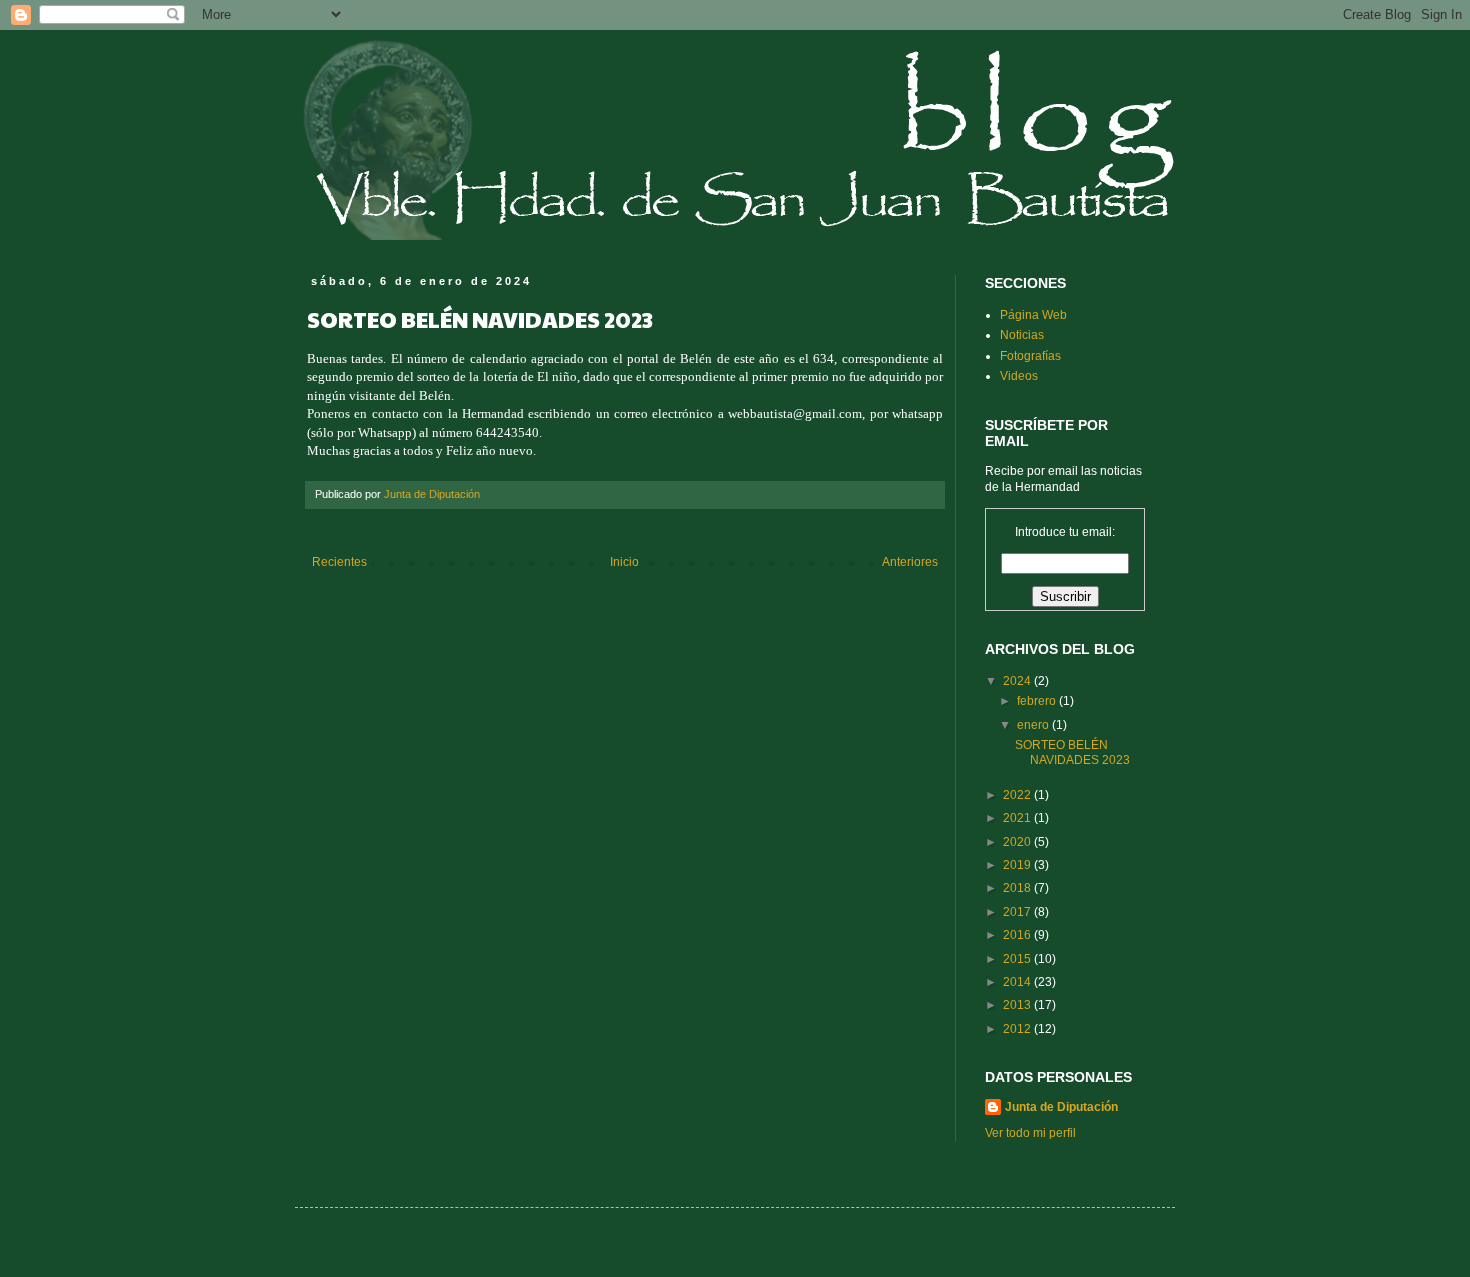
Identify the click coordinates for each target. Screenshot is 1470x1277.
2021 (1018, 818)
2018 (1018, 888)
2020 (1018, 842)
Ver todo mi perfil (1030, 1133)
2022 (1018, 795)
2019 (1018, 865)
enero (1034, 725)
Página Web (1033, 315)
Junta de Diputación (1061, 1107)
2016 (1018, 935)
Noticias (1022, 335)
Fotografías (1030, 356)
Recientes (339, 562)
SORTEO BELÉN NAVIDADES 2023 (1072, 752)
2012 (1018, 1029)
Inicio (624, 562)
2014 (1018, 982)
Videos (1019, 376)
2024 (1018, 681)
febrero (1038, 701)
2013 (1018, 1005)
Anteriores (910, 562)
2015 (1018, 959)
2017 (1018, 912)
